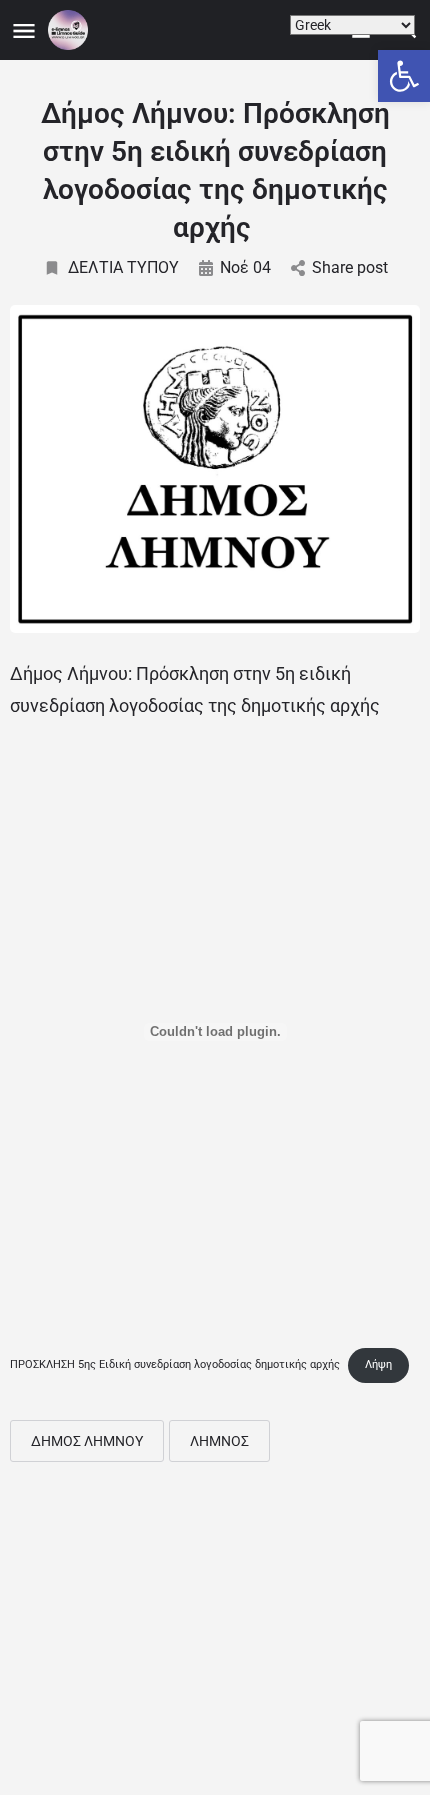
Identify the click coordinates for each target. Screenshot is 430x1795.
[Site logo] (70, 30)
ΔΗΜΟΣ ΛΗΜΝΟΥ (87, 1441)
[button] (404, 76)
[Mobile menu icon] (24, 30)
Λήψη (378, 1364)
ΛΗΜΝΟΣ (219, 1441)
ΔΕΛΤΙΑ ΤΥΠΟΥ (123, 267)
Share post (350, 267)
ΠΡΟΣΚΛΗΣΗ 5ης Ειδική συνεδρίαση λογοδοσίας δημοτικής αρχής (175, 1364)
